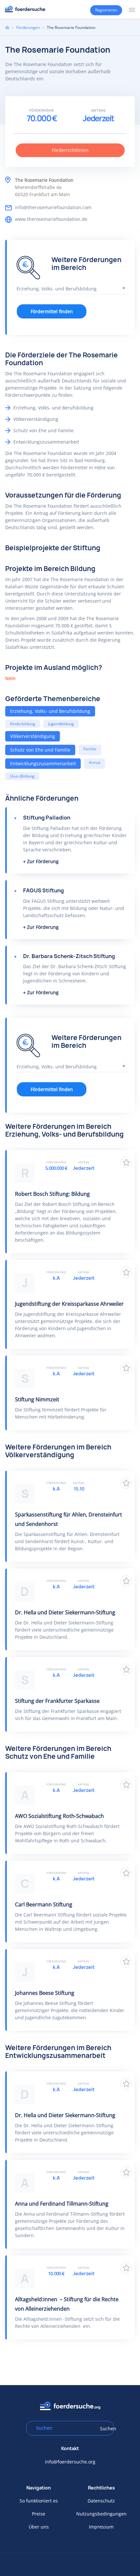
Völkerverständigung (33, 736)
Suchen (105, 2429)
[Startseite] (25, 9)
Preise (39, 2514)
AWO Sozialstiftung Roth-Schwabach (59, 1816)
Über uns (39, 2527)
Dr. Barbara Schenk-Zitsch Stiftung (69, 956)
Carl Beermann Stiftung (44, 1904)
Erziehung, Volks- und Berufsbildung (50, 711)
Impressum (101, 2527)
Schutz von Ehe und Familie (40, 750)
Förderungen (28, 27)
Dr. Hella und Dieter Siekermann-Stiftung (65, 1612)
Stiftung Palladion (47, 818)
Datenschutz (101, 2501)
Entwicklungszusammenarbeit (43, 763)
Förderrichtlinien (70, 150)
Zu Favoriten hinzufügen (126, 1162)
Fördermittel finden (52, 311)
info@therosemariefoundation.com (53, 207)
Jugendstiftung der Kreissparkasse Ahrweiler (69, 1304)
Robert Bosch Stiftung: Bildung (52, 1194)
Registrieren (106, 10)
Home (7, 27)
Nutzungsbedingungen (101, 2514)
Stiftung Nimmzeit (37, 1399)
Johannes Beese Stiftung (45, 1993)
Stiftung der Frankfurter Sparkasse (57, 1701)
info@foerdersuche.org (70, 2462)
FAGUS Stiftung (43, 890)
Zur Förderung (43, 861)
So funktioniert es (39, 2501)
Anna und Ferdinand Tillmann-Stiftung (62, 2204)
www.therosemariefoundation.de (51, 219)
